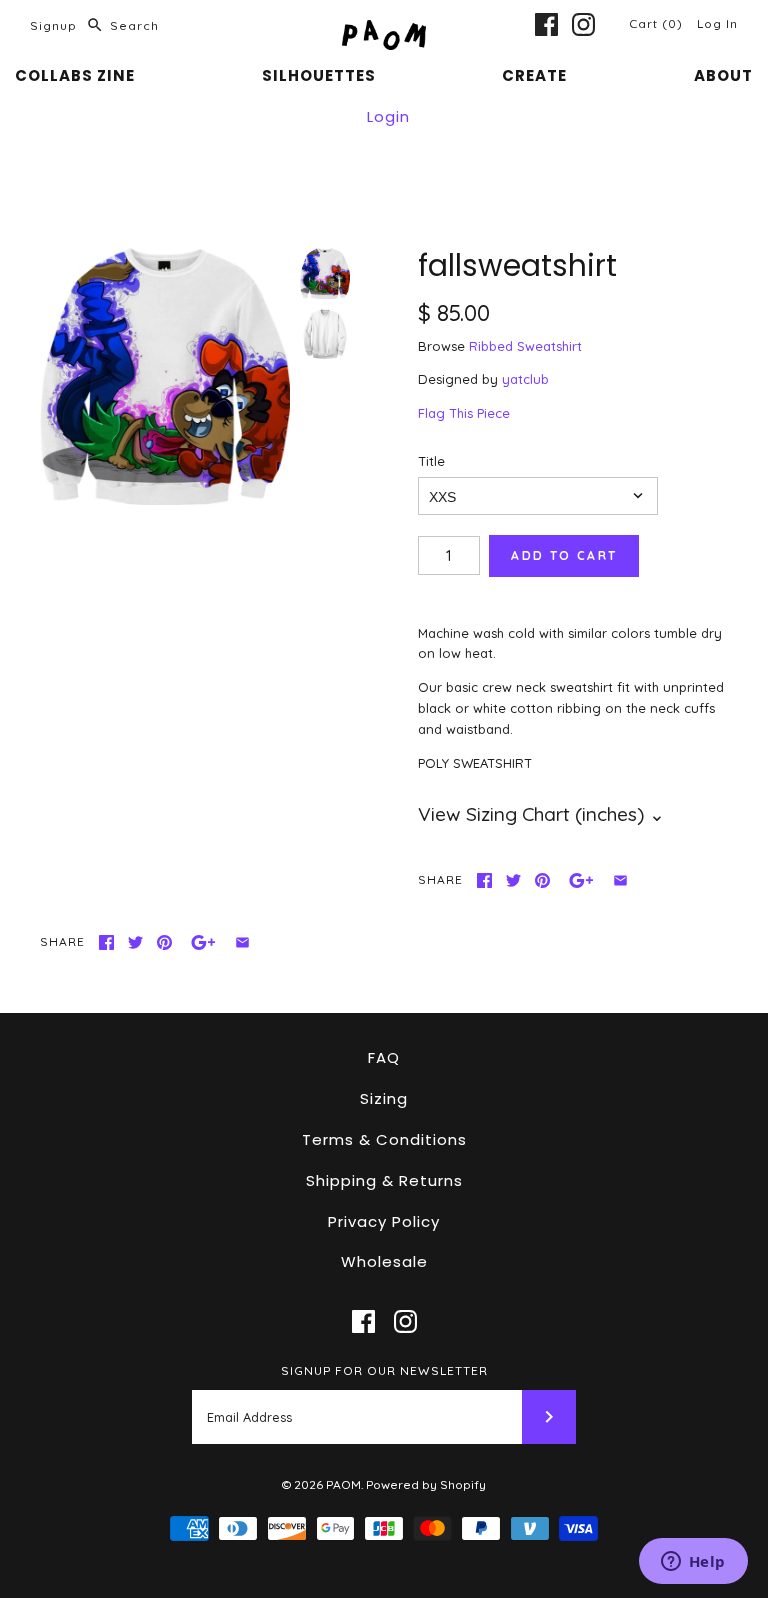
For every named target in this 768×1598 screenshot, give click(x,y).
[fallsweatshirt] (165, 376)
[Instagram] (583, 24)
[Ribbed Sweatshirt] (325, 334)
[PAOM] (384, 30)
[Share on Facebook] (484, 880)
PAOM (343, 1484)
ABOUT (723, 75)
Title (431, 461)
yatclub (525, 379)
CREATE (534, 75)
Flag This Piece (464, 413)
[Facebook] (546, 24)
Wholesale (384, 1261)
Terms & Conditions (384, 1139)
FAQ (384, 1057)
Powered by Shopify (426, 1484)
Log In (717, 23)
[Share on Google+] (581, 880)
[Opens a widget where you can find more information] (693, 1563)
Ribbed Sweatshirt (525, 346)
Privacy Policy (384, 1221)
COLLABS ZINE (75, 75)
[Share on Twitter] (513, 880)
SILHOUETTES (319, 75)
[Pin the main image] (542, 880)
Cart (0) (658, 23)
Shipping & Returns (384, 1180)
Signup (53, 25)
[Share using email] (620, 880)
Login (388, 116)
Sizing (384, 1098)
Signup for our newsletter (384, 1370)
